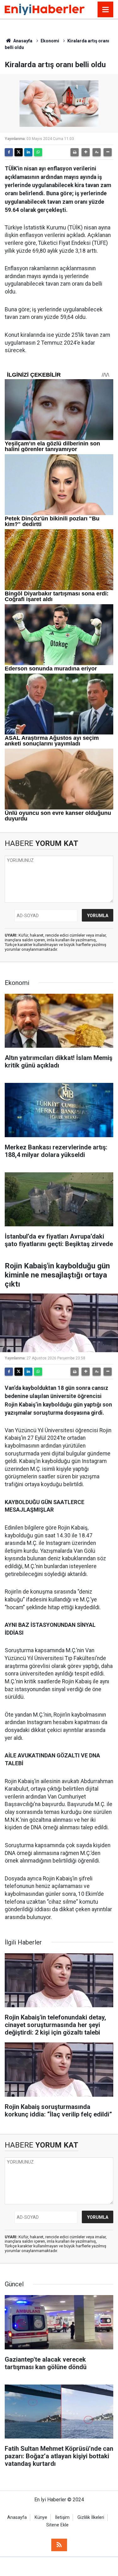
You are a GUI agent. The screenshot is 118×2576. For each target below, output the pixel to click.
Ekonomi (50, 41)
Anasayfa (22, 41)
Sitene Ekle (57, 2525)
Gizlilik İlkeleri (91, 2517)
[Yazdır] (75, 152)
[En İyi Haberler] (45, 9)
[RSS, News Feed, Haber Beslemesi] (59, 2545)
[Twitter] (19, 152)
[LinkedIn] (28, 152)
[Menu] (105, 10)
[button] (86, 152)
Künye (41, 2517)
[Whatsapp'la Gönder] (38, 152)
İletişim (62, 2517)
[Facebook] (9, 152)
